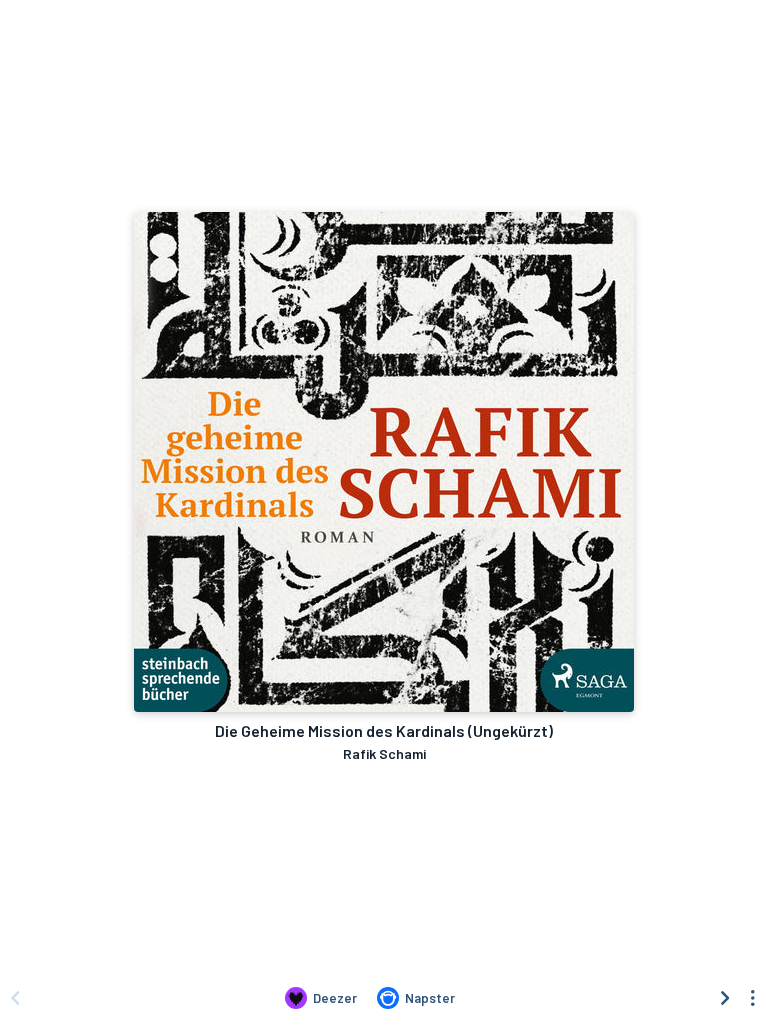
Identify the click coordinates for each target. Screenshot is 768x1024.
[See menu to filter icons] (753, 998)
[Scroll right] (725, 998)
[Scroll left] (15, 998)
